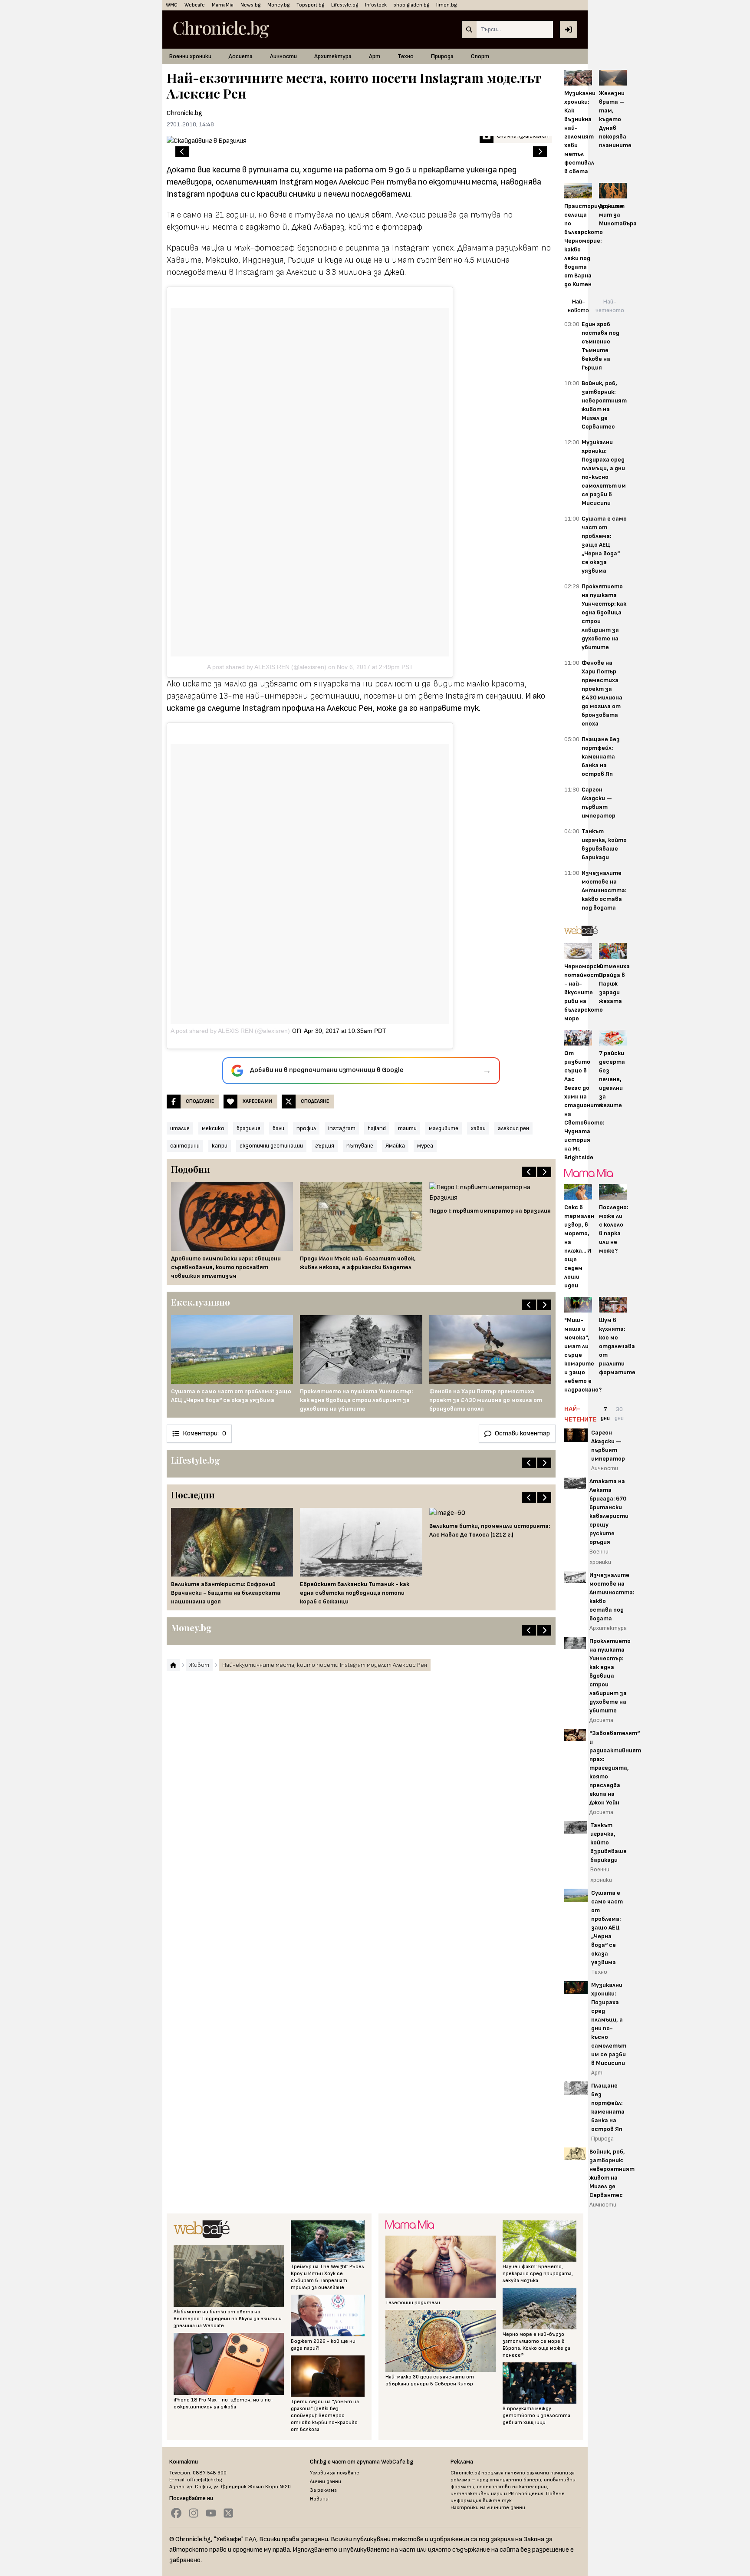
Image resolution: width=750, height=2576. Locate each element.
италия (180, 1128)
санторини (185, 1146)
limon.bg (446, 5)
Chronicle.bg (184, 113)
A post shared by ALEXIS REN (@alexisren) (267, 667)
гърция (325, 1146)
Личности (283, 56)
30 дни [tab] (619, 1413)
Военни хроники (190, 56)
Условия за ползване (335, 2473)
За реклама (323, 2490)
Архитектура (333, 56)
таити (407, 1128)
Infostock (376, 5)
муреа (425, 1146)
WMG (172, 5)
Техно (406, 56)
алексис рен (513, 1128)
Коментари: (204, 1433)
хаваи (478, 1128)
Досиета (241, 56)
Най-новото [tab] (578, 306)
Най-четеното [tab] (610, 306)
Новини (319, 2499)
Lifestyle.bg (345, 5)
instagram (342, 1128)
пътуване (360, 1146)
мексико (213, 1128)
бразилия (248, 1128)
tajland (377, 1128)
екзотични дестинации (271, 1146)
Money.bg (278, 5)
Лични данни (326, 2482)
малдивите (444, 1128)
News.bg (250, 5)
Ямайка (395, 1146)
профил (306, 1128)
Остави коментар (522, 1433)
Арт (375, 56)
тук (471, 708)
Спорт (480, 56)
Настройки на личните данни (488, 2508)
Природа (442, 56)
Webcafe (195, 5)
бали (278, 1128)
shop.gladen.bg (411, 5)
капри (220, 1146)
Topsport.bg (310, 5)
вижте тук (497, 2501)
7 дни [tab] (605, 1413)
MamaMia (223, 5)
